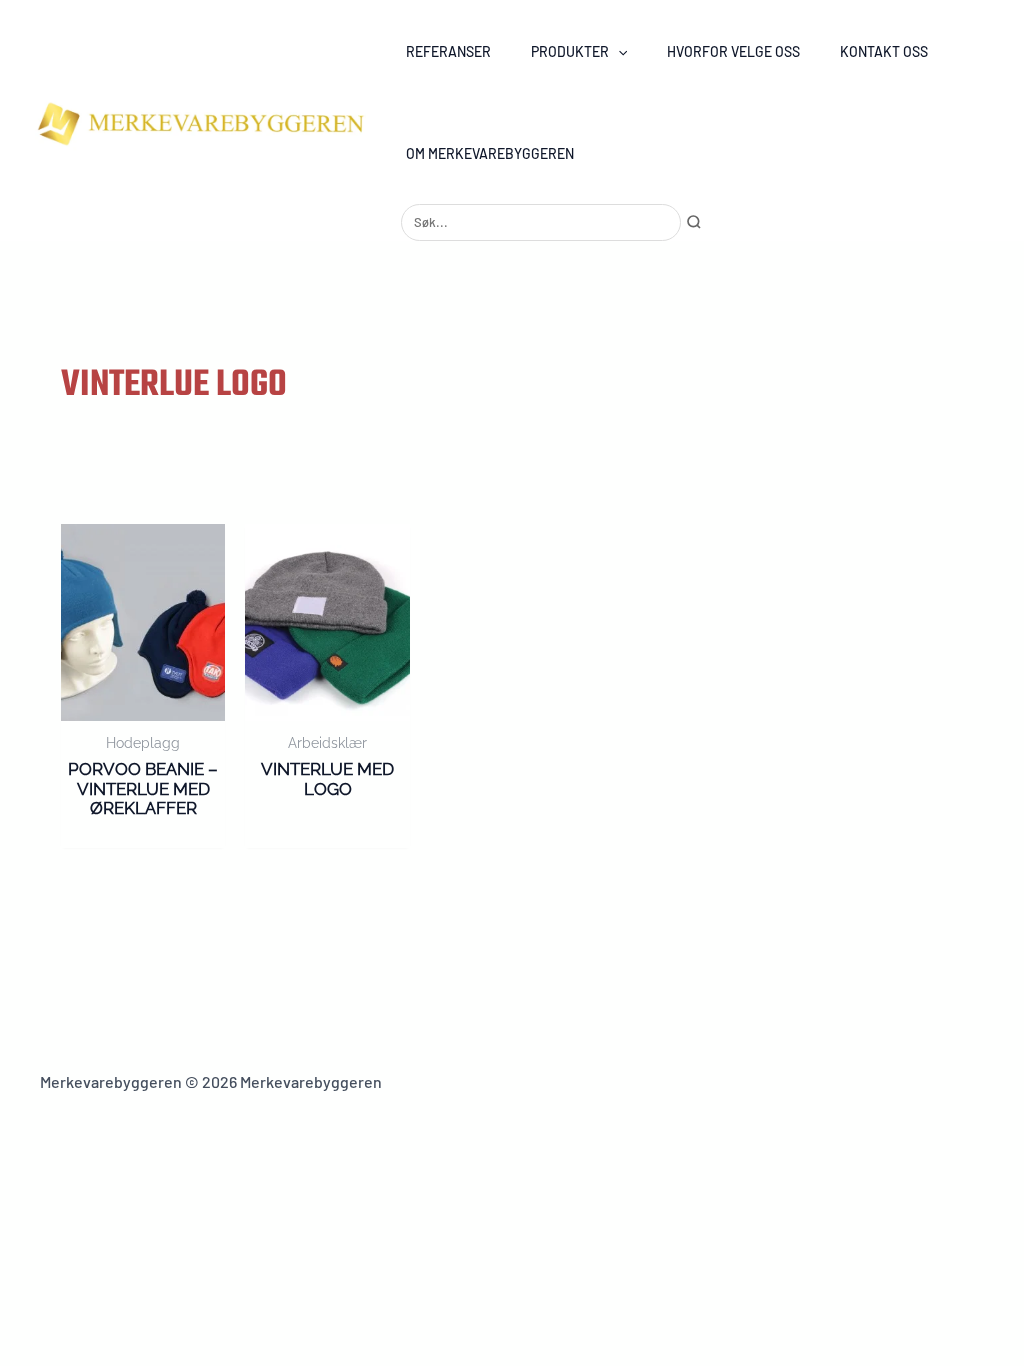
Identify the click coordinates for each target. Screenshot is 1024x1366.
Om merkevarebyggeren (490, 153)
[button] (618, 51)
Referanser (448, 51)
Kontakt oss (884, 51)
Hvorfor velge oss (733, 51)
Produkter (570, 51)
